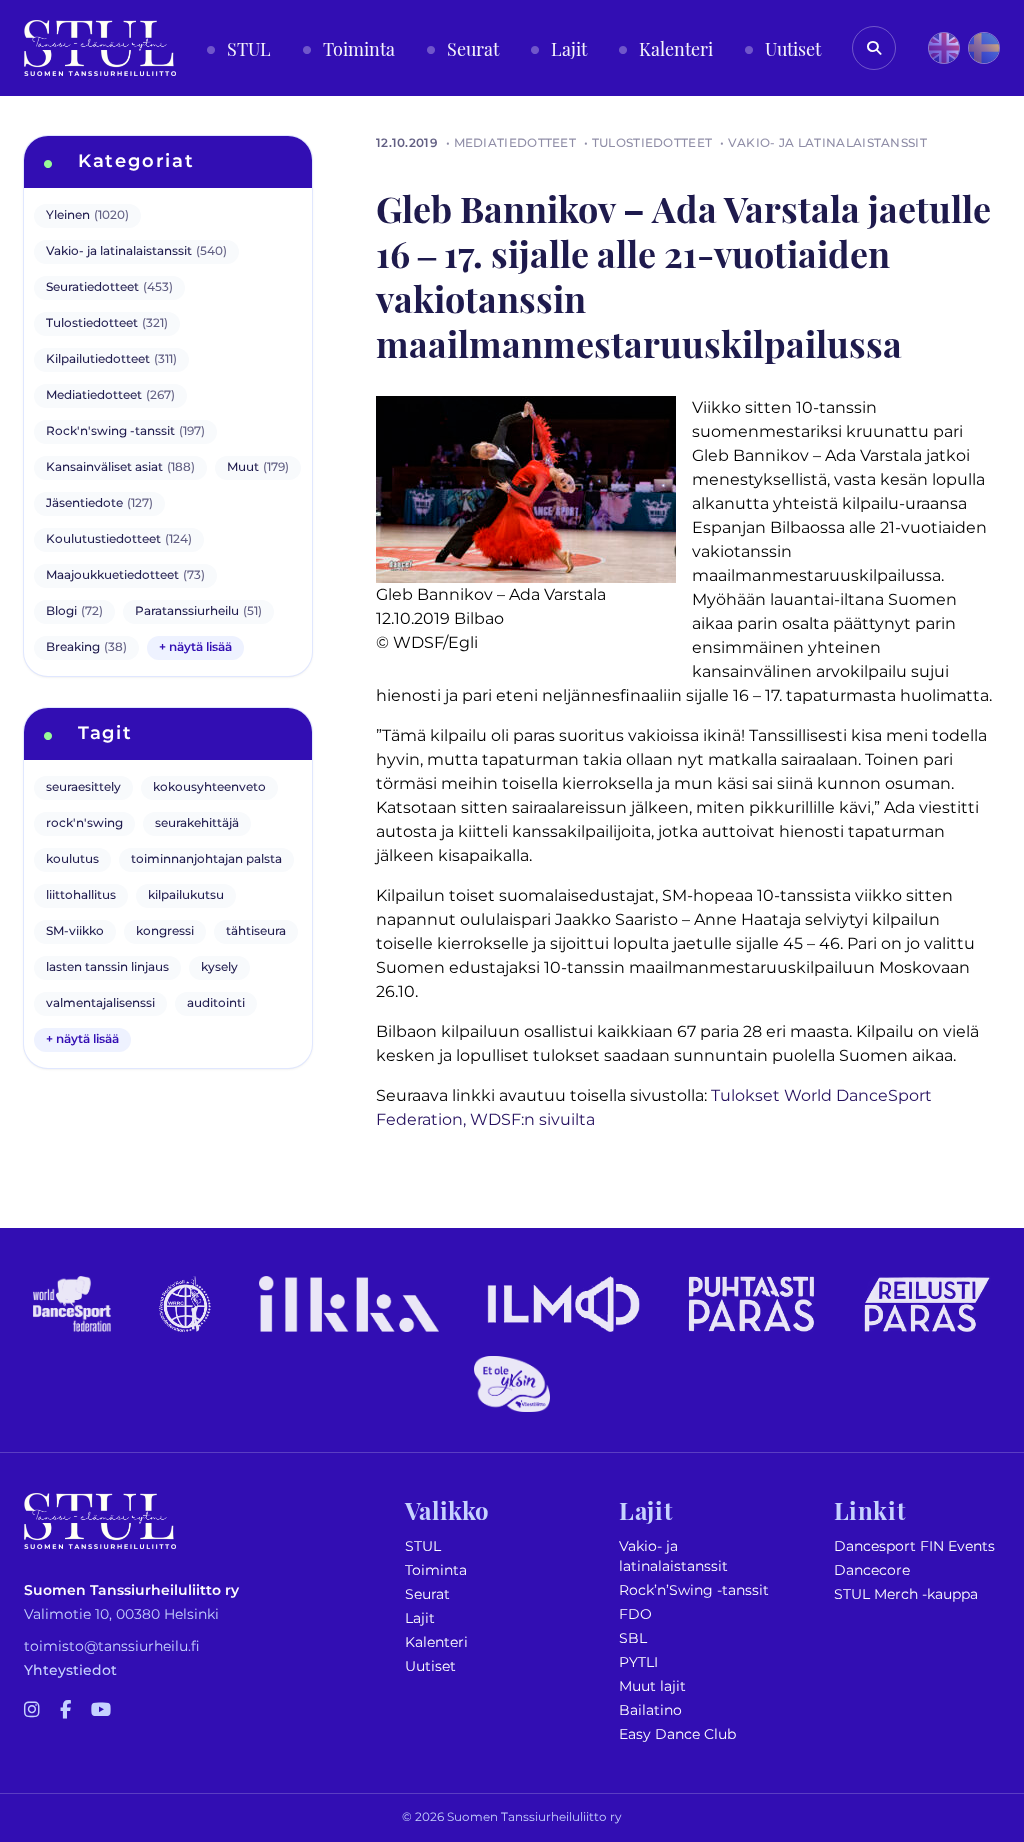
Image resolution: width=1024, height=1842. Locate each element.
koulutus (72, 859)
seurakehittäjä (197, 823)
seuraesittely (83, 787)
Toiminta (436, 1570)
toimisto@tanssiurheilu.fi (112, 1646)
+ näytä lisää (195, 647)
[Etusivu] (100, 48)
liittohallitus (81, 895)
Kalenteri (436, 1642)
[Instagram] (32, 1711)
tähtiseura (256, 931)
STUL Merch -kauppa (906, 1594)
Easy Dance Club (677, 1734)
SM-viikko (75, 931)
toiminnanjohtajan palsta (206, 859)
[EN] (944, 48)
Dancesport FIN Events (914, 1546)
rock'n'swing (84, 823)
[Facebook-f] (65, 1711)
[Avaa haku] (874, 48)
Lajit (420, 1618)
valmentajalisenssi (100, 1003)
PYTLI (638, 1662)
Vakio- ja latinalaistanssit (673, 1556)
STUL (423, 1546)
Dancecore (872, 1570)
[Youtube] (101, 1711)
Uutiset (430, 1666)
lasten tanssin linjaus (107, 967)
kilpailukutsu (186, 895)
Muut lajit (652, 1686)
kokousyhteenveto (209, 787)
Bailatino (650, 1710)
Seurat (427, 1594)
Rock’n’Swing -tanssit (694, 1590)
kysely (219, 967)
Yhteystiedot (70, 1670)
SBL (633, 1638)
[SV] (984, 48)
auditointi (216, 1003)
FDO (635, 1614)
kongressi (165, 931)
